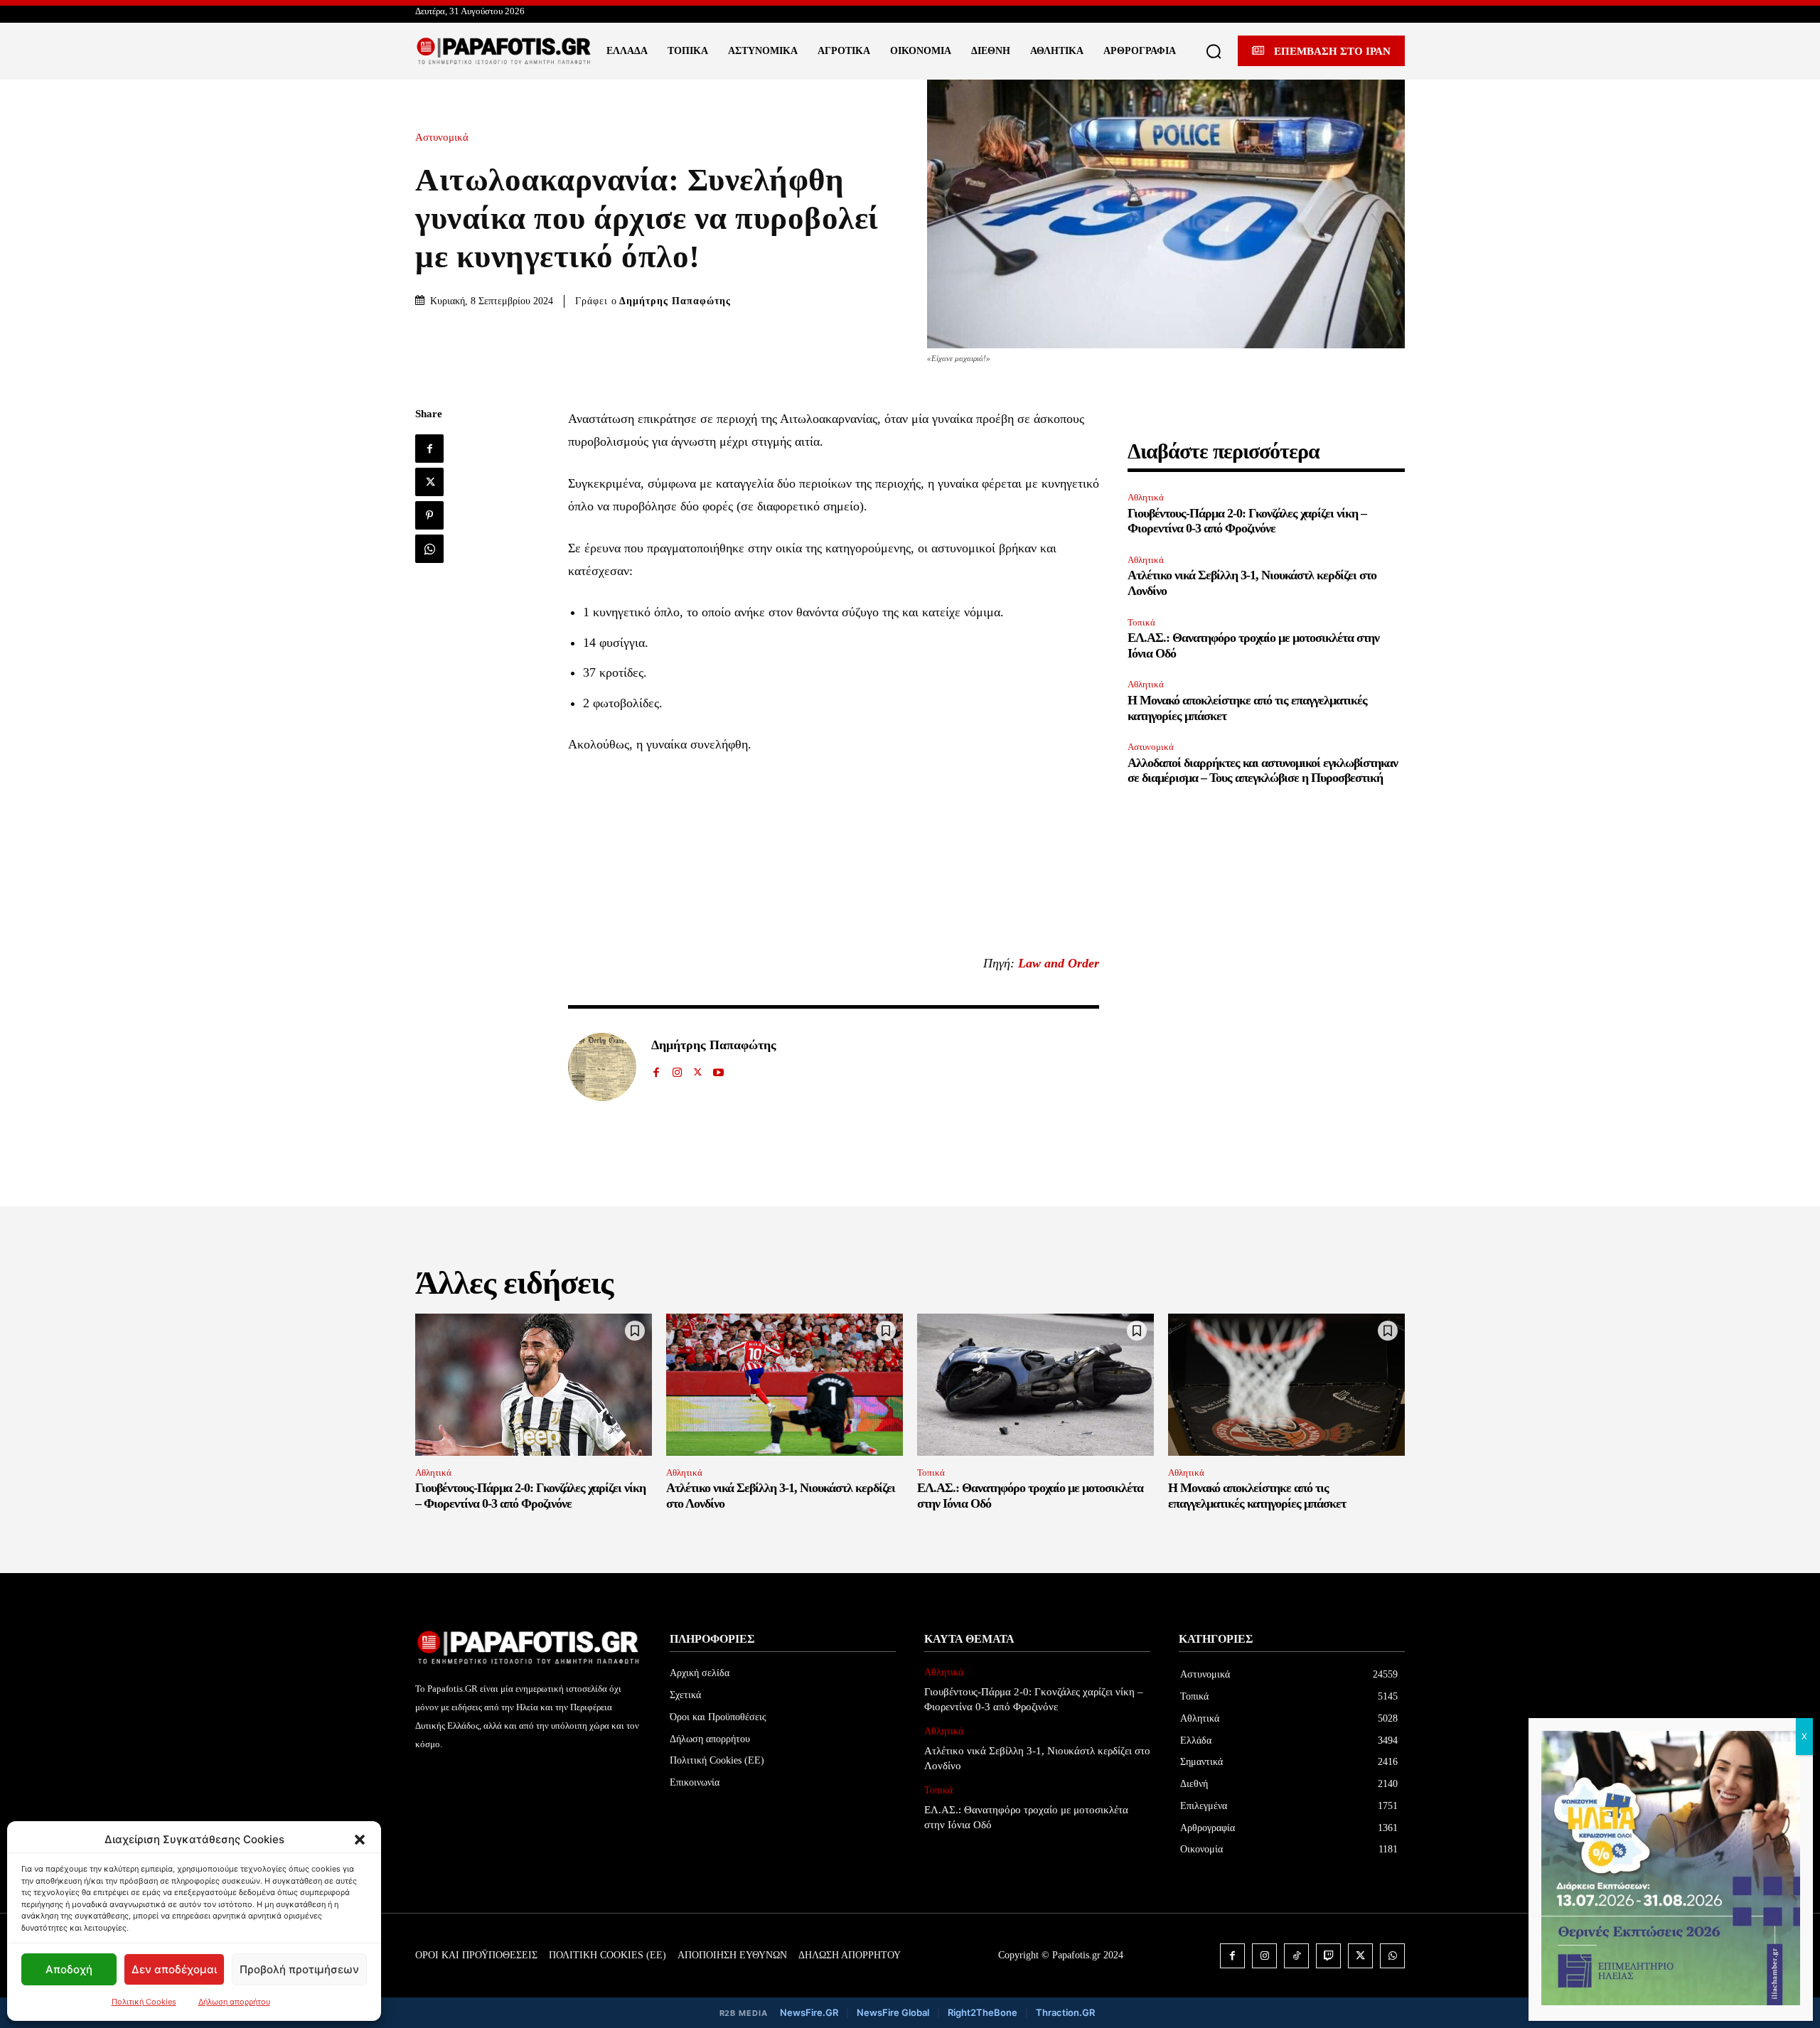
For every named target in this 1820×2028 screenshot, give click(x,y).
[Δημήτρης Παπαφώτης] (602, 1067)
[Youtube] (718, 1069)
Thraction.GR (1065, 2012)
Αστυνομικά (442, 138)
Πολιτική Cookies (144, 2002)
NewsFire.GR (809, 2012)
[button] (360, 1840)
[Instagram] (677, 1069)
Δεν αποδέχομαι (174, 1969)
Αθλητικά (1146, 497)
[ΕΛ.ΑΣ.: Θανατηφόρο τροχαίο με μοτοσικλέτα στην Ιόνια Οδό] (1035, 1385)
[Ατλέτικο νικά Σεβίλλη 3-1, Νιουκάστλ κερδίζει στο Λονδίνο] (785, 1385)
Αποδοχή (69, 1969)
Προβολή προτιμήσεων (299, 1969)
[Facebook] (429, 449)
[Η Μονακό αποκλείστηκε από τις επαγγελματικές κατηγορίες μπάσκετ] (1286, 1385)
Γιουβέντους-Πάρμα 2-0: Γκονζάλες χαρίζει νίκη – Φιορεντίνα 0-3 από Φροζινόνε (1247, 521)
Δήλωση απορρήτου (234, 2002)
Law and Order (1059, 963)
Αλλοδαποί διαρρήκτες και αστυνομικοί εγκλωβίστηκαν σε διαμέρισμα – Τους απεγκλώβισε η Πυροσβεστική (1263, 771)
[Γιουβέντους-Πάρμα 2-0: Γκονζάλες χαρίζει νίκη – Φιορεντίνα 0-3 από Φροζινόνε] (534, 1385)
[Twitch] (1328, 1956)
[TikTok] (1296, 1956)
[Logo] (504, 51)
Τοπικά (1141, 622)
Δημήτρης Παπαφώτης (675, 301)
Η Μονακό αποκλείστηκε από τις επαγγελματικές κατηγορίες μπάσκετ (1257, 1496)
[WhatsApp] (429, 549)
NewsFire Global (893, 2012)
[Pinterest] (429, 515)
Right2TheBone (983, 2012)
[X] (429, 482)
